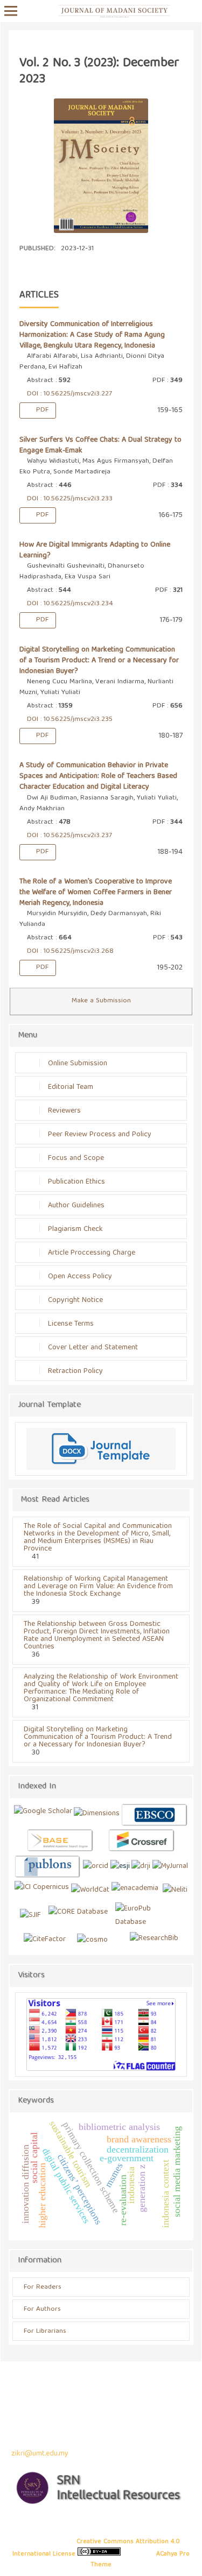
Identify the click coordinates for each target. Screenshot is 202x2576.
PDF (41, 410)
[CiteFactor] (45, 1940)
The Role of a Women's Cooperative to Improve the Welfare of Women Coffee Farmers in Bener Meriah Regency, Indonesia (96, 893)
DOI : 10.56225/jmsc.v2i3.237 (68, 836)
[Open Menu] (11, 11)
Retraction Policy (75, 1371)
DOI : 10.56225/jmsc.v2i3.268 (69, 951)
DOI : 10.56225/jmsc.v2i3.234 (69, 604)
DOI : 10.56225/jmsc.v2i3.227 (68, 394)
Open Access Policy (80, 1277)
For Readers (43, 2287)
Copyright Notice (75, 1300)
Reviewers (64, 1111)
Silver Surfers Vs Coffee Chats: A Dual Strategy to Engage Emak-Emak (100, 445)
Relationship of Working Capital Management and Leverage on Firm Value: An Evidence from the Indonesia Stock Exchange (98, 1587)
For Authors (42, 2309)
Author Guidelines (76, 1206)
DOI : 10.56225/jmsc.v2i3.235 (69, 720)
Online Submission (78, 1064)
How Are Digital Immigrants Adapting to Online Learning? (95, 550)
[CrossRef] (142, 1841)
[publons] (48, 1867)
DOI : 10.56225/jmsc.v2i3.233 (69, 499)
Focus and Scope (76, 1158)
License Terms (71, 1324)
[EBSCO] (155, 1815)
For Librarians (45, 2331)
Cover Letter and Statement (93, 1348)
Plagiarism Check (75, 1229)
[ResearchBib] (154, 1940)
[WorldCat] (90, 1890)
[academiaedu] (135, 1890)
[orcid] (96, 1867)
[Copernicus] (42, 1890)
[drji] (141, 1867)
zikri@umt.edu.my (40, 2454)
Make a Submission (101, 1001)
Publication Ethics (76, 1182)
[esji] (120, 1867)
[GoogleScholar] (43, 1815)
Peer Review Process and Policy (100, 1135)
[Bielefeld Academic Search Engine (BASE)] (60, 1841)
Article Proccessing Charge (92, 1253)
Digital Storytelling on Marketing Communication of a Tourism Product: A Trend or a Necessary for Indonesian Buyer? (99, 661)
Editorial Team (71, 1087)
